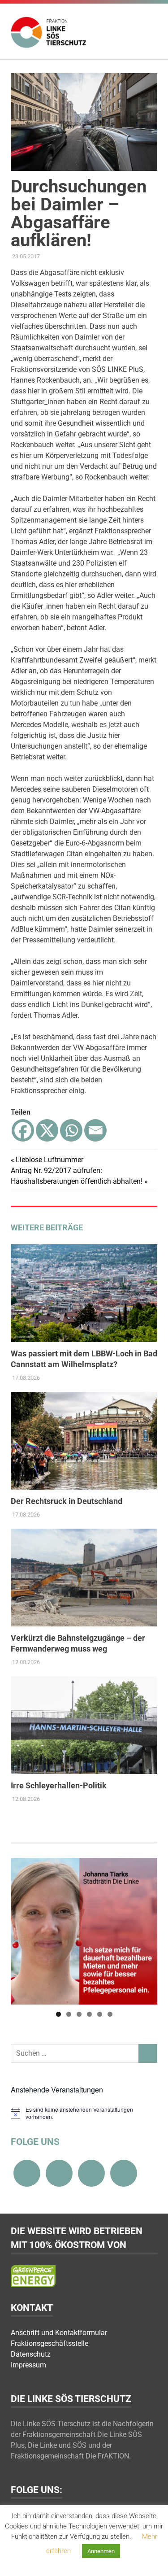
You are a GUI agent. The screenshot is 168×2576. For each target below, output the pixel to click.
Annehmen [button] (101, 2551)
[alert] (84, 2113)
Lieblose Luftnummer (49, 1160)
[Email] (95, 1130)
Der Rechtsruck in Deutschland (67, 1501)
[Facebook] (23, 1130)
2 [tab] (69, 2014)
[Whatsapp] (71, 1130)
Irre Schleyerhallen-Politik (59, 1785)
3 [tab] (79, 2014)
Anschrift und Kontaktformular (59, 2333)
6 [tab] (110, 2014)
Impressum (28, 2365)
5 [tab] (100, 2014)
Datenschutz (31, 2354)
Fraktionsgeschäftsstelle (50, 2343)
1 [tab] (58, 2014)
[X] (47, 1130)
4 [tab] (89, 2014)
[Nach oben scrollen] (152, 2560)
